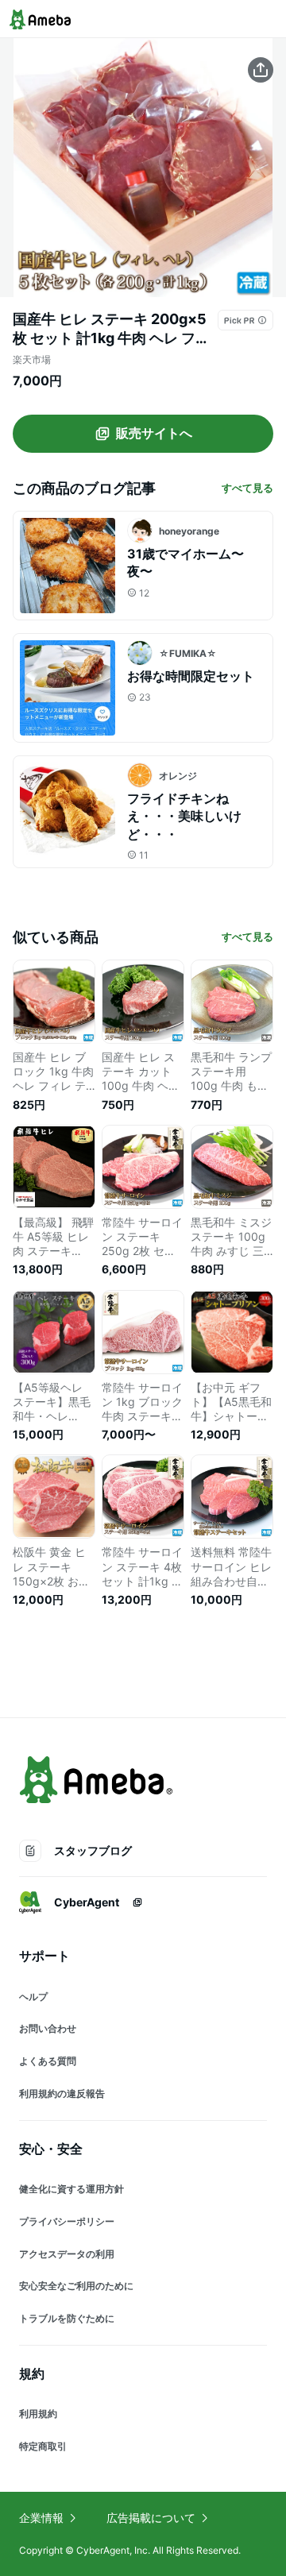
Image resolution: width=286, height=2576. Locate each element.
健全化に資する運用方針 (71, 2189)
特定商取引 (43, 2446)
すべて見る (247, 488)
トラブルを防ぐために (67, 2318)
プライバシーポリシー (67, 2221)
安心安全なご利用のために (76, 2286)
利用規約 (38, 2414)
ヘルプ (33, 1997)
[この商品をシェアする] (261, 70)
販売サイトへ (154, 433)
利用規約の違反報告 (62, 2093)
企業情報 (41, 2518)
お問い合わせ (48, 2028)
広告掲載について (151, 2518)
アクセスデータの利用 (67, 2254)
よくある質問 (48, 2061)
